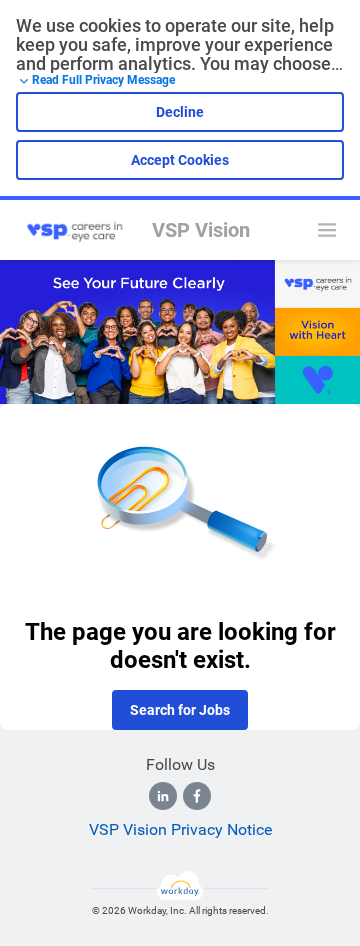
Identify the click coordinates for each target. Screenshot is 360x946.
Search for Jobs (180, 710)
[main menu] (327, 230)
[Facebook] (197, 796)
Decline (180, 112)
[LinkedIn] (163, 796)
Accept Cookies (180, 160)
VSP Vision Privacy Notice (180, 829)
